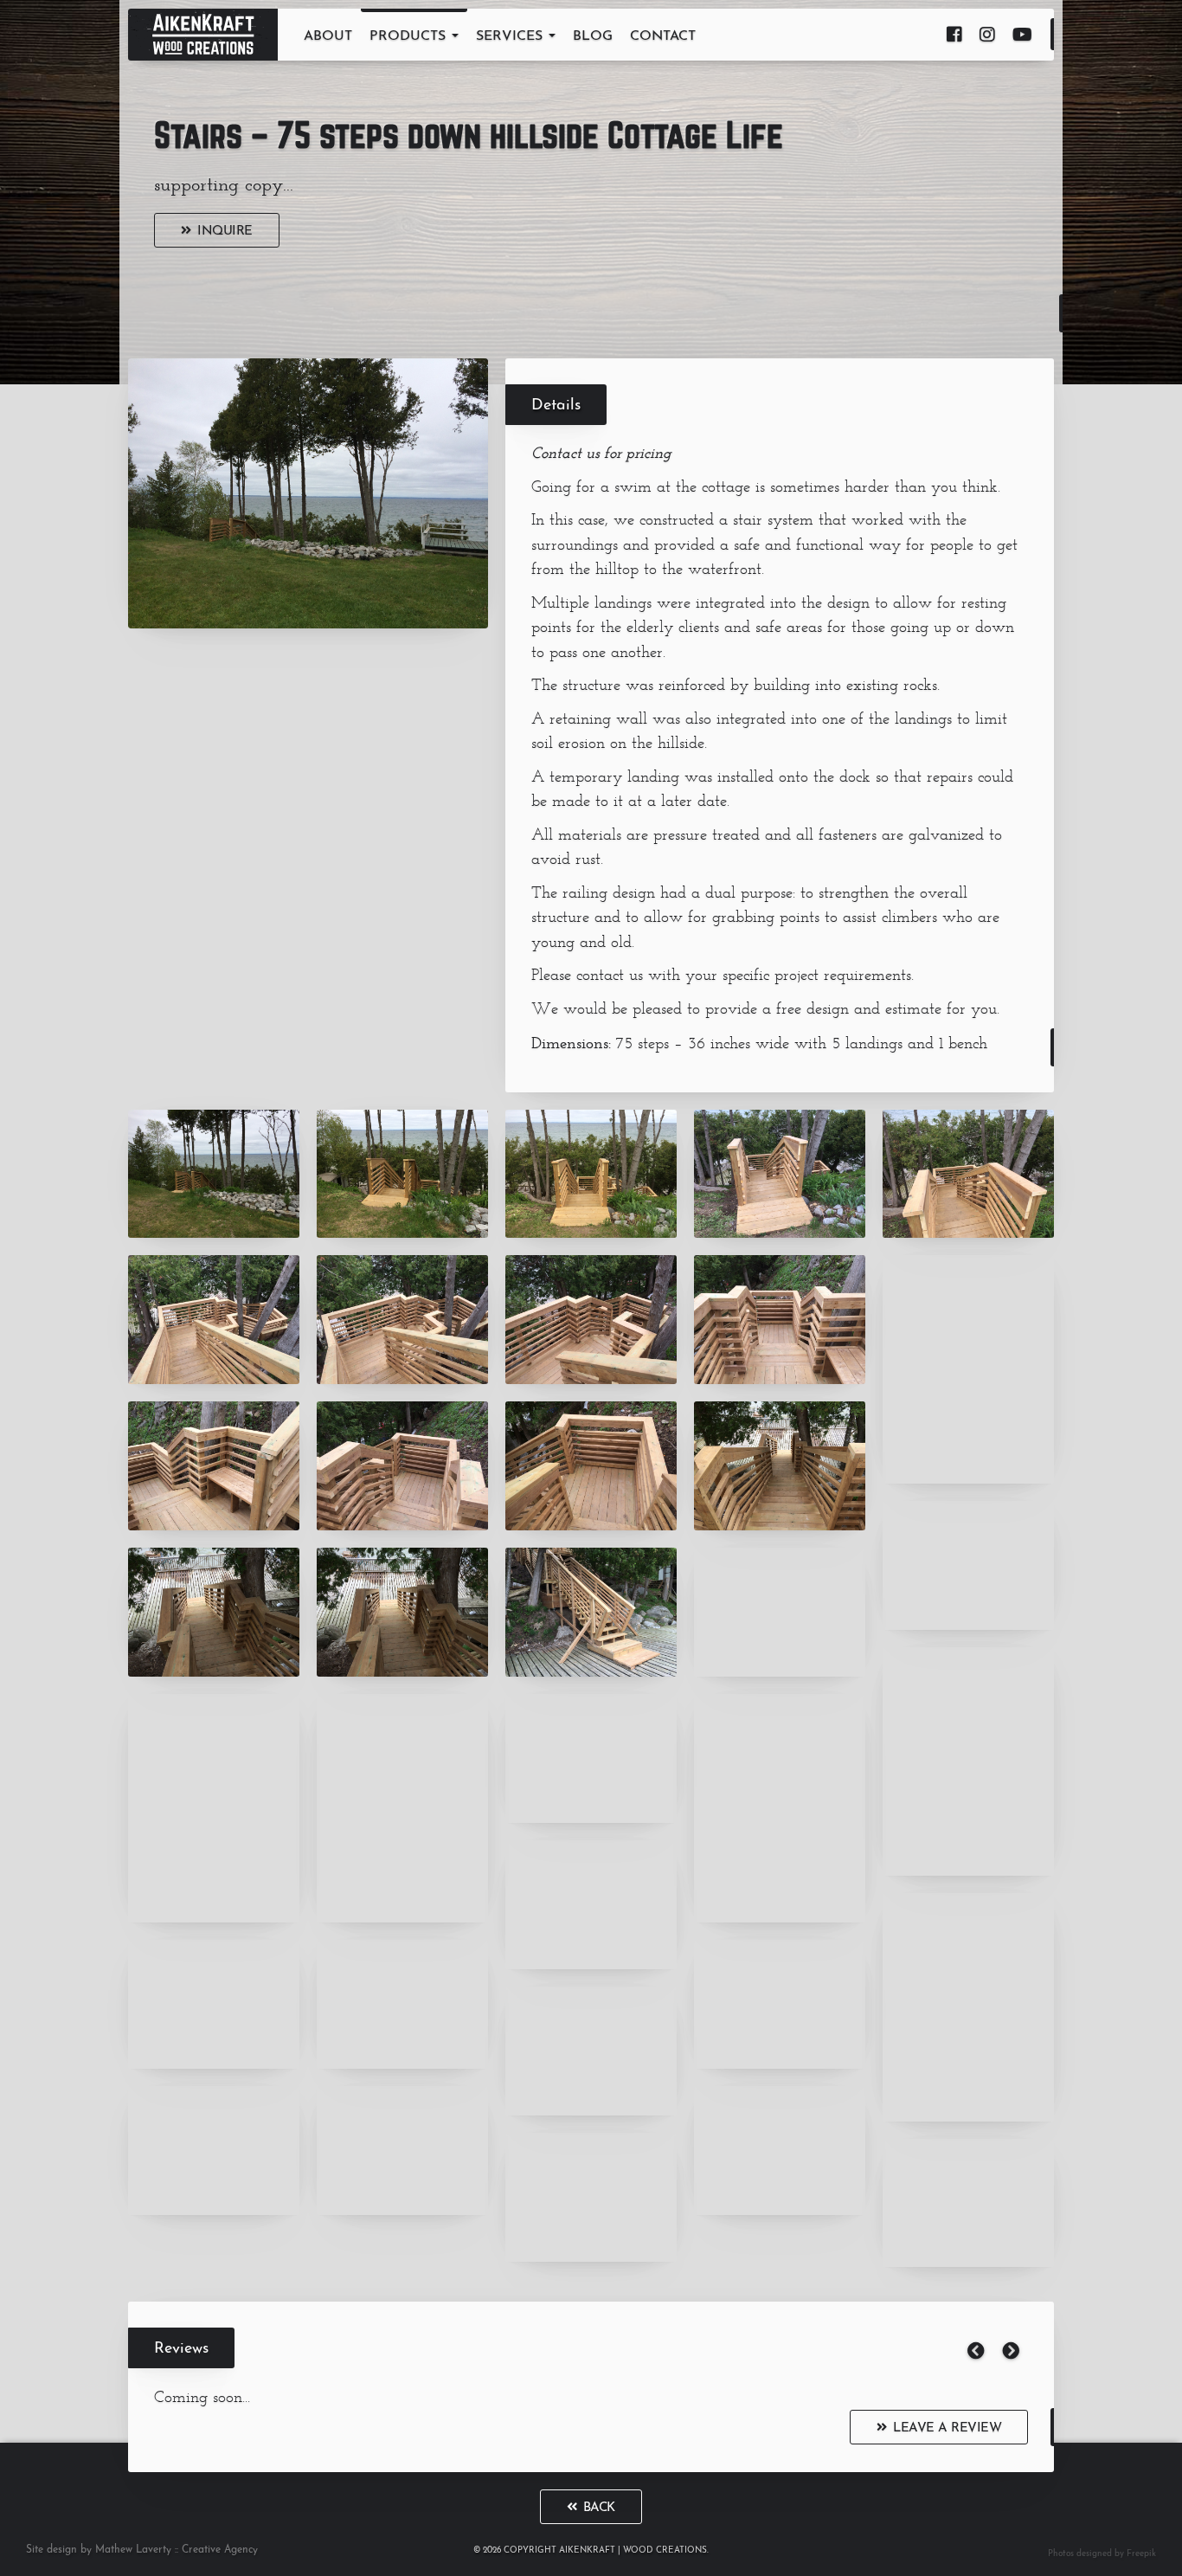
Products (410, 36)
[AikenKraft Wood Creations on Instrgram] (987, 35)
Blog (593, 36)
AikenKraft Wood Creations (203, 35)
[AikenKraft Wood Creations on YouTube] (1022, 35)
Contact (663, 36)
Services (511, 36)
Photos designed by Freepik (1102, 2554)
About (328, 36)
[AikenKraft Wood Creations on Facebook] (954, 35)
